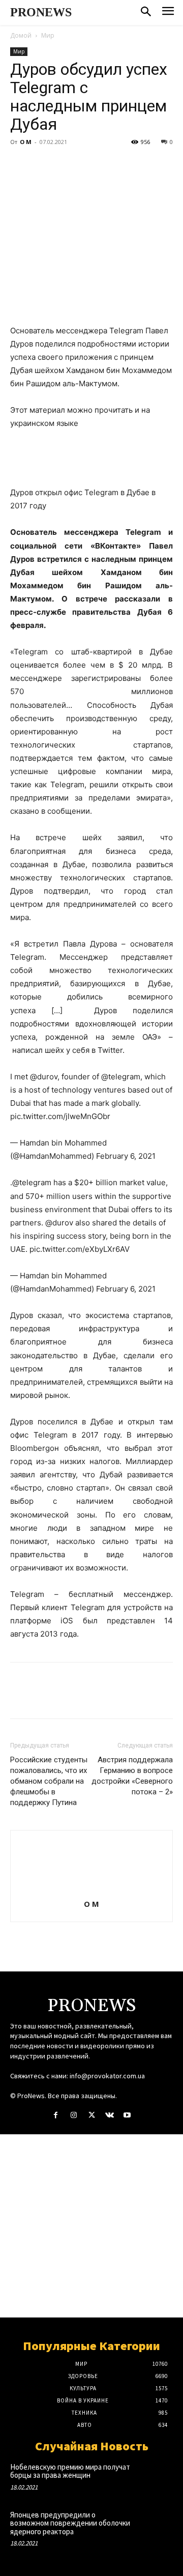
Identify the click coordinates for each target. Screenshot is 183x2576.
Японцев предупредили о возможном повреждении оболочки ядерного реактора (70, 2523)
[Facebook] (20, 165)
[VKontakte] (110, 2115)
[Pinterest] (67, 165)
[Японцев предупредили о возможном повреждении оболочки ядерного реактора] (157, 2525)
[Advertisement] (91, 2226)
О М (26, 142)
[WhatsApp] (90, 165)
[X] (44, 165)
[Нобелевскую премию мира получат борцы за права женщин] (157, 2477)
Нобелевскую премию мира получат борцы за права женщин (70, 2471)
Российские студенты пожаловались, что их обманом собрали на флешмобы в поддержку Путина (49, 1781)
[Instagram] (73, 2115)
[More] (114, 165)
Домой (21, 35)
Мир (48, 35)
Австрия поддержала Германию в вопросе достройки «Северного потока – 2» (132, 1776)
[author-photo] (91, 1890)
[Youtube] (127, 2115)
